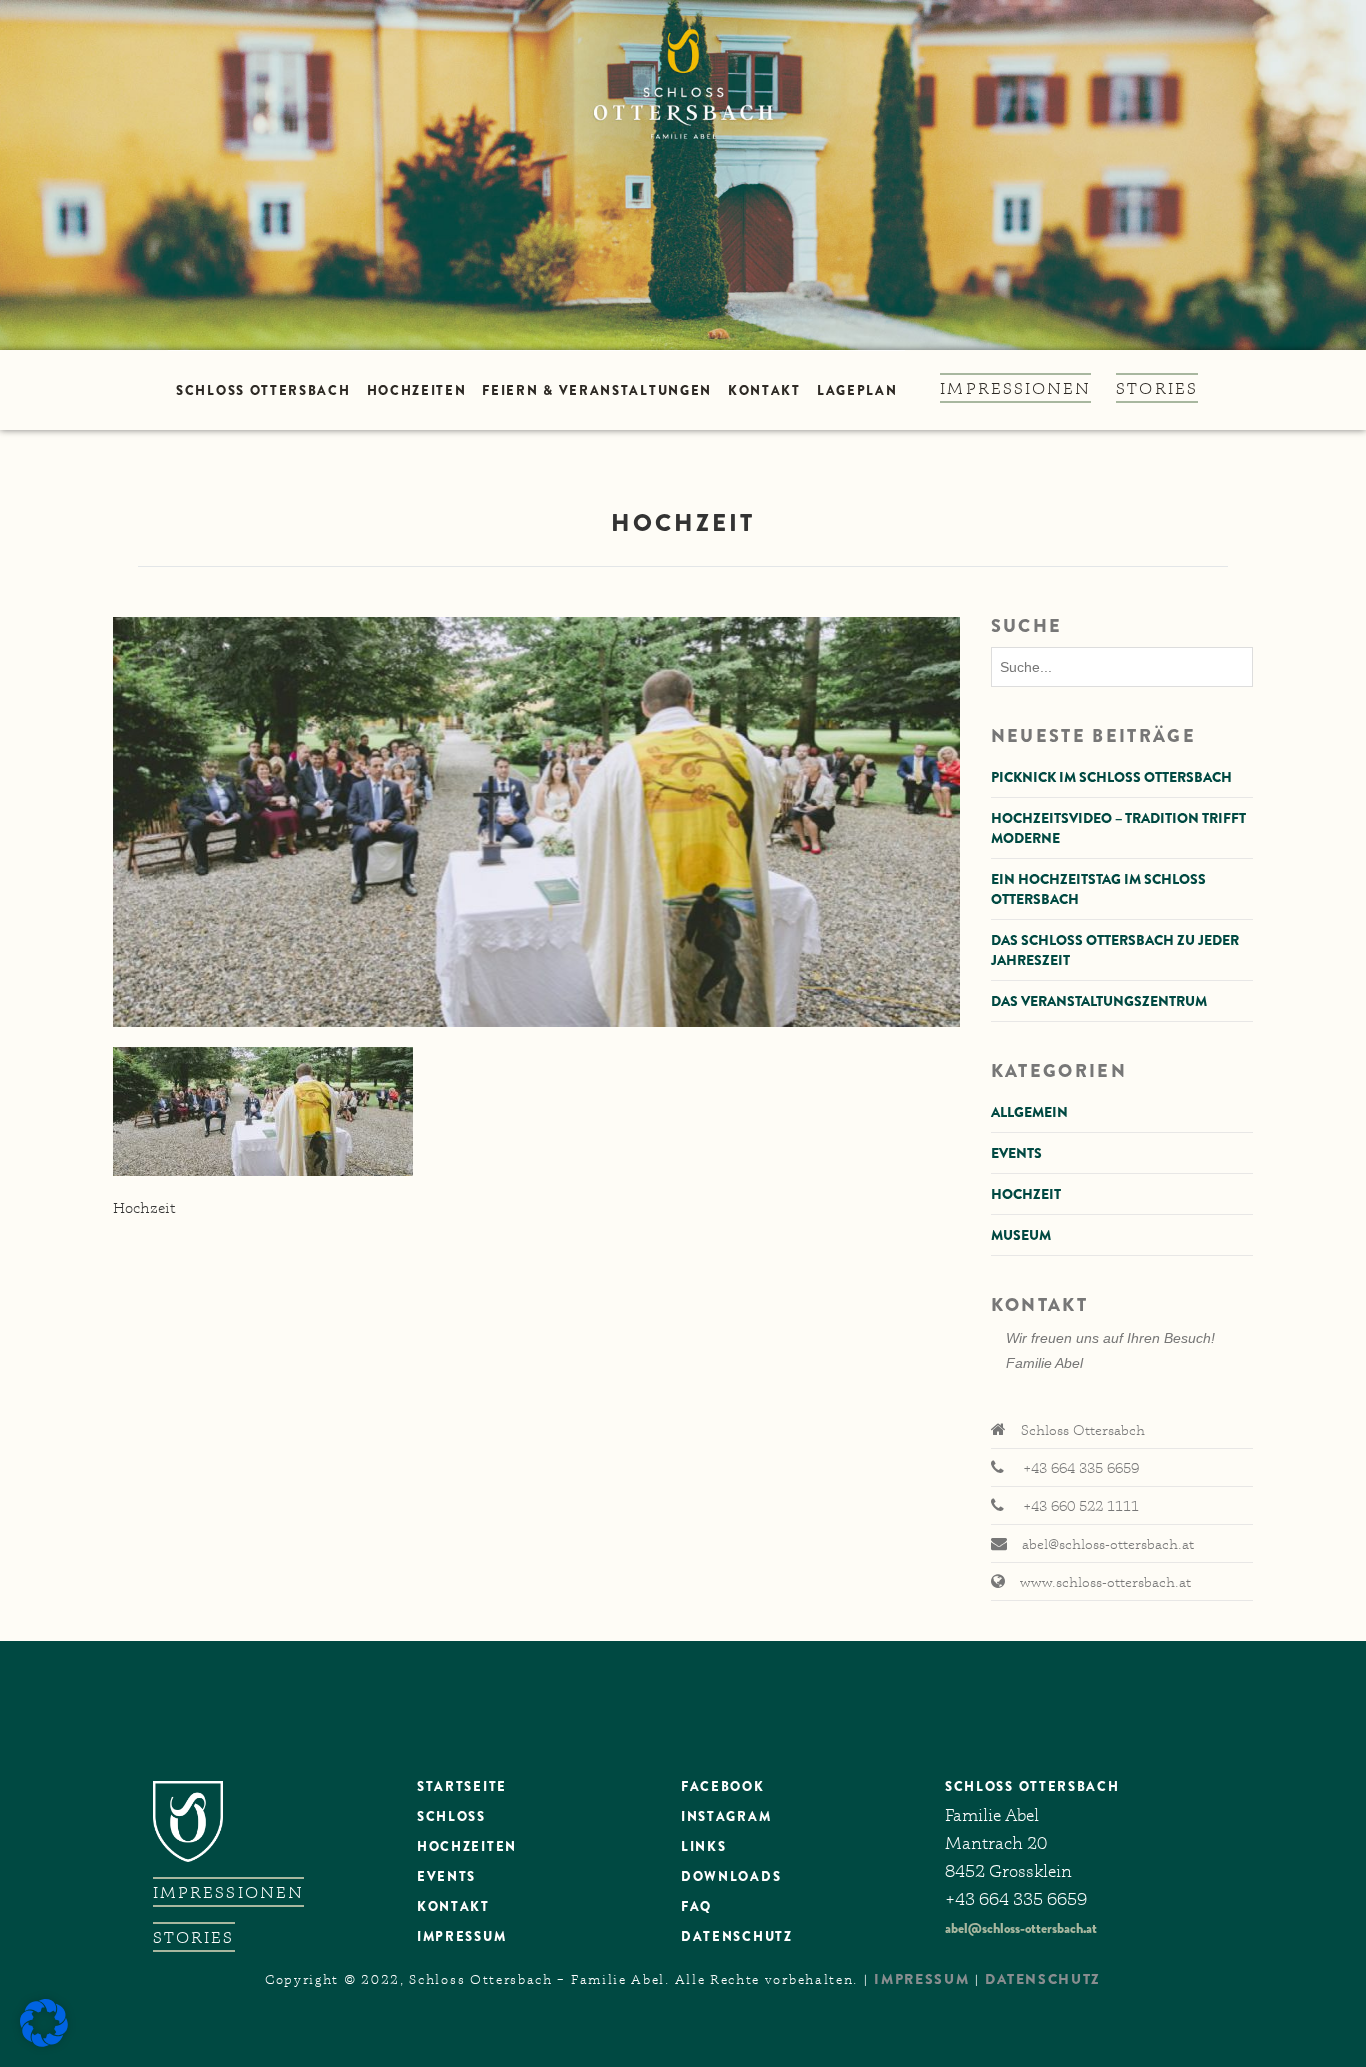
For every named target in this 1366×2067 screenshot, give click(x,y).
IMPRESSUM (921, 1979)
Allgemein (1029, 1112)
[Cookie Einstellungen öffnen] (44, 2042)
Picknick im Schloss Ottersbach (1111, 777)
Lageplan (857, 390)
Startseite (462, 1786)
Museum (1021, 1235)
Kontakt (764, 390)
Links (703, 1846)
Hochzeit (1026, 1194)
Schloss (451, 1816)
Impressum (461, 1936)
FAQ (696, 1906)
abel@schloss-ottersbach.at (1021, 1928)
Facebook (723, 1786)
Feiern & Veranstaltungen (597, 390)
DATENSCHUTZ (737, 1936)
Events (1016, 1153)
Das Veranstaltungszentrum (1099, 1001)
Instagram (726, 1816)
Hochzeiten (417, 390)
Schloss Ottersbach (263, 390)
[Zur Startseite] (683, 175)
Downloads (731, 1876)
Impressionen (1015, 388)
